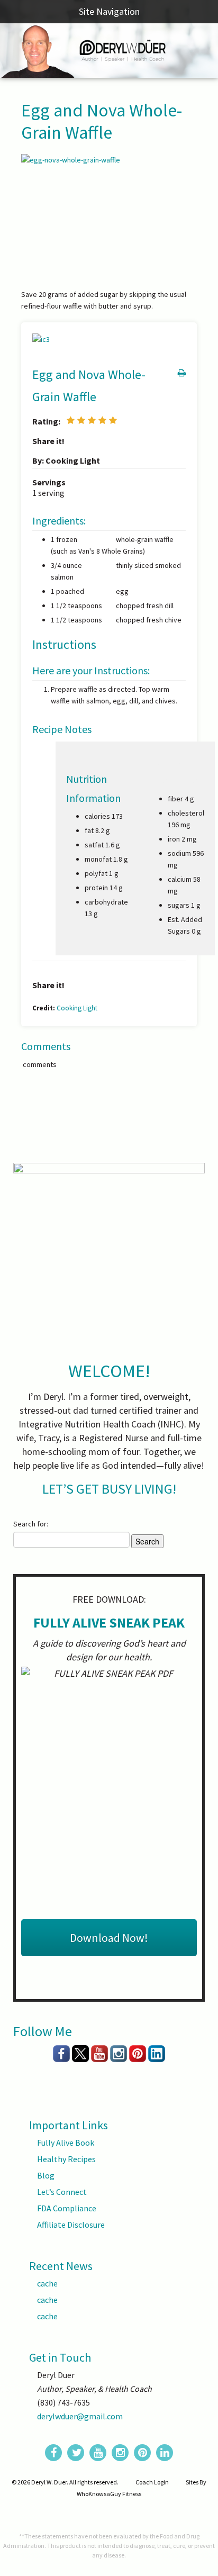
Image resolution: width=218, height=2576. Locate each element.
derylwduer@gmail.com (80, 2416)
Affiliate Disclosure (71, 2225)
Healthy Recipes (66, 2159)
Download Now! (109, 1938)
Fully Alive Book (66, 2143)
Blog (46, 2175)
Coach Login (152, 2482)
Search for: (31, 1524)
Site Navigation (109, 11)
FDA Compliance (67, 2208)
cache (47, 2283)
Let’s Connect (62, 2192)
